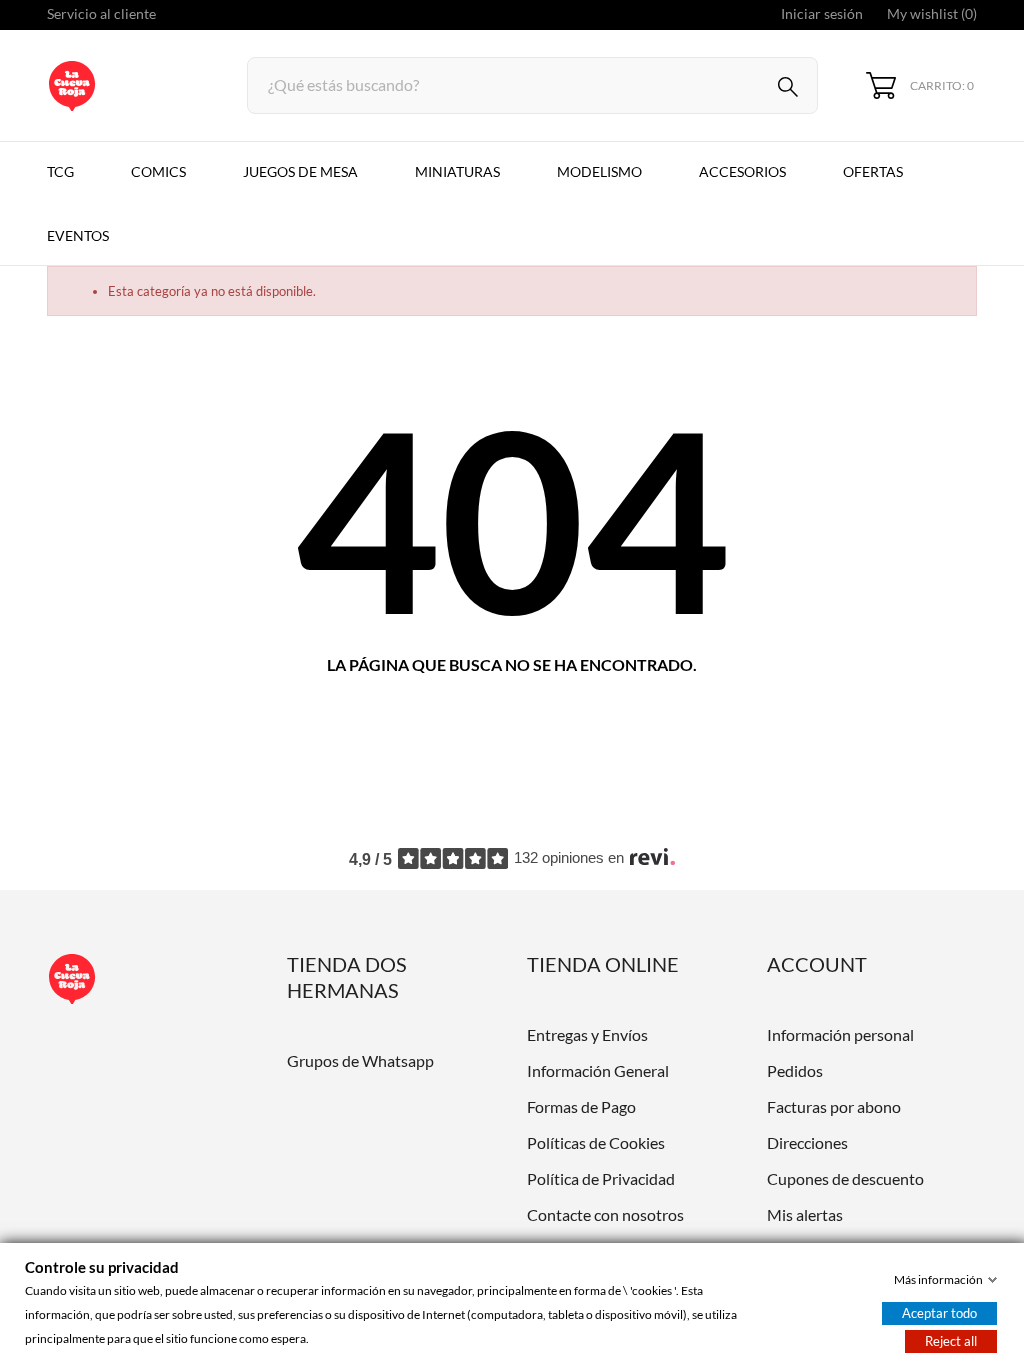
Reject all (951, 1341)
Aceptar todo (939, 1313)
